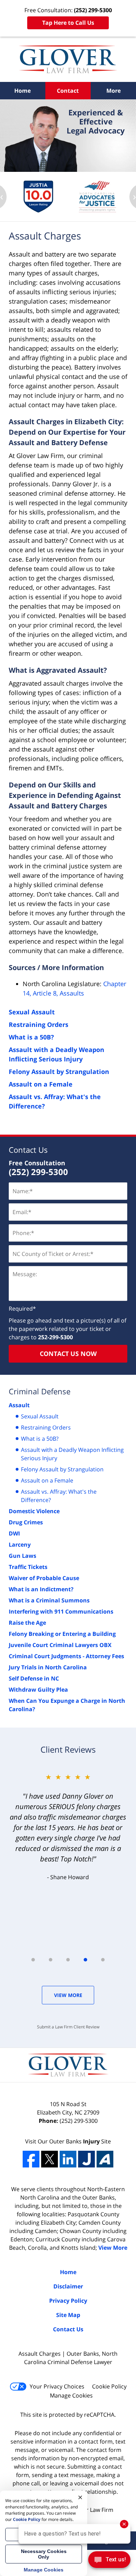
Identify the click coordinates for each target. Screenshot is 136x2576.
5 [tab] (103, 1960)
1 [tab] (33, 1960)
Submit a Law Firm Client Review (68, 2027)
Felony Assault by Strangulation (59, 1072)
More (114, 91)
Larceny (20, 1545)
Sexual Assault (32, 1012)
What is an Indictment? (41, 1589)
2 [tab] (51, 1960)
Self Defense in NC (34, 1678)
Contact (68, 91)
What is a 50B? (31, 1037)
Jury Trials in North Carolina (48, 1667)
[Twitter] (50, 2159)
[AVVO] (105, 2159)
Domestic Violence (34, 1511)
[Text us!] (109, 2562)
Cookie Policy (109, 2386)
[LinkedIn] (68, 2159)
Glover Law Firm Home (68, 59)
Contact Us (28, 1150)
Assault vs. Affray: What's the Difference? (59, 1496)
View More (68, 1995)
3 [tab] (68, 1960)
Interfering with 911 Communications (61, 1611)
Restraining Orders (39, 1024)
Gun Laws (22, 1556)
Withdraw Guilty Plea (38, 1690)
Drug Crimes (26, 1522)
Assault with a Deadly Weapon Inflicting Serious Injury (72, 1454)
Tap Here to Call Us (68, 23)
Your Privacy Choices (57, 2386)
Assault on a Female (41, 1084)
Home (22, 91)
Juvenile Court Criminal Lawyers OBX (60, 1645)
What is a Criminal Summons (49, 1600)
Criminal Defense (40, 1391)
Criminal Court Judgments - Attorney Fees (66, 1656)
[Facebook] (31, 2159)
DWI (14, 1533)
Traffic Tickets (28, 1567)
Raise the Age (27, 1623)
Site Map (68, 2315)
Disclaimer (68, 2286)
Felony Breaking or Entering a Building (62, 1634)
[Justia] (86, 2159)
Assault (19, 1405)
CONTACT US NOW (68, 1354)
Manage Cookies (71, 2395)
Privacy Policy (68, 2301)
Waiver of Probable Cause (44, 1578)
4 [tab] (85, 1960)
